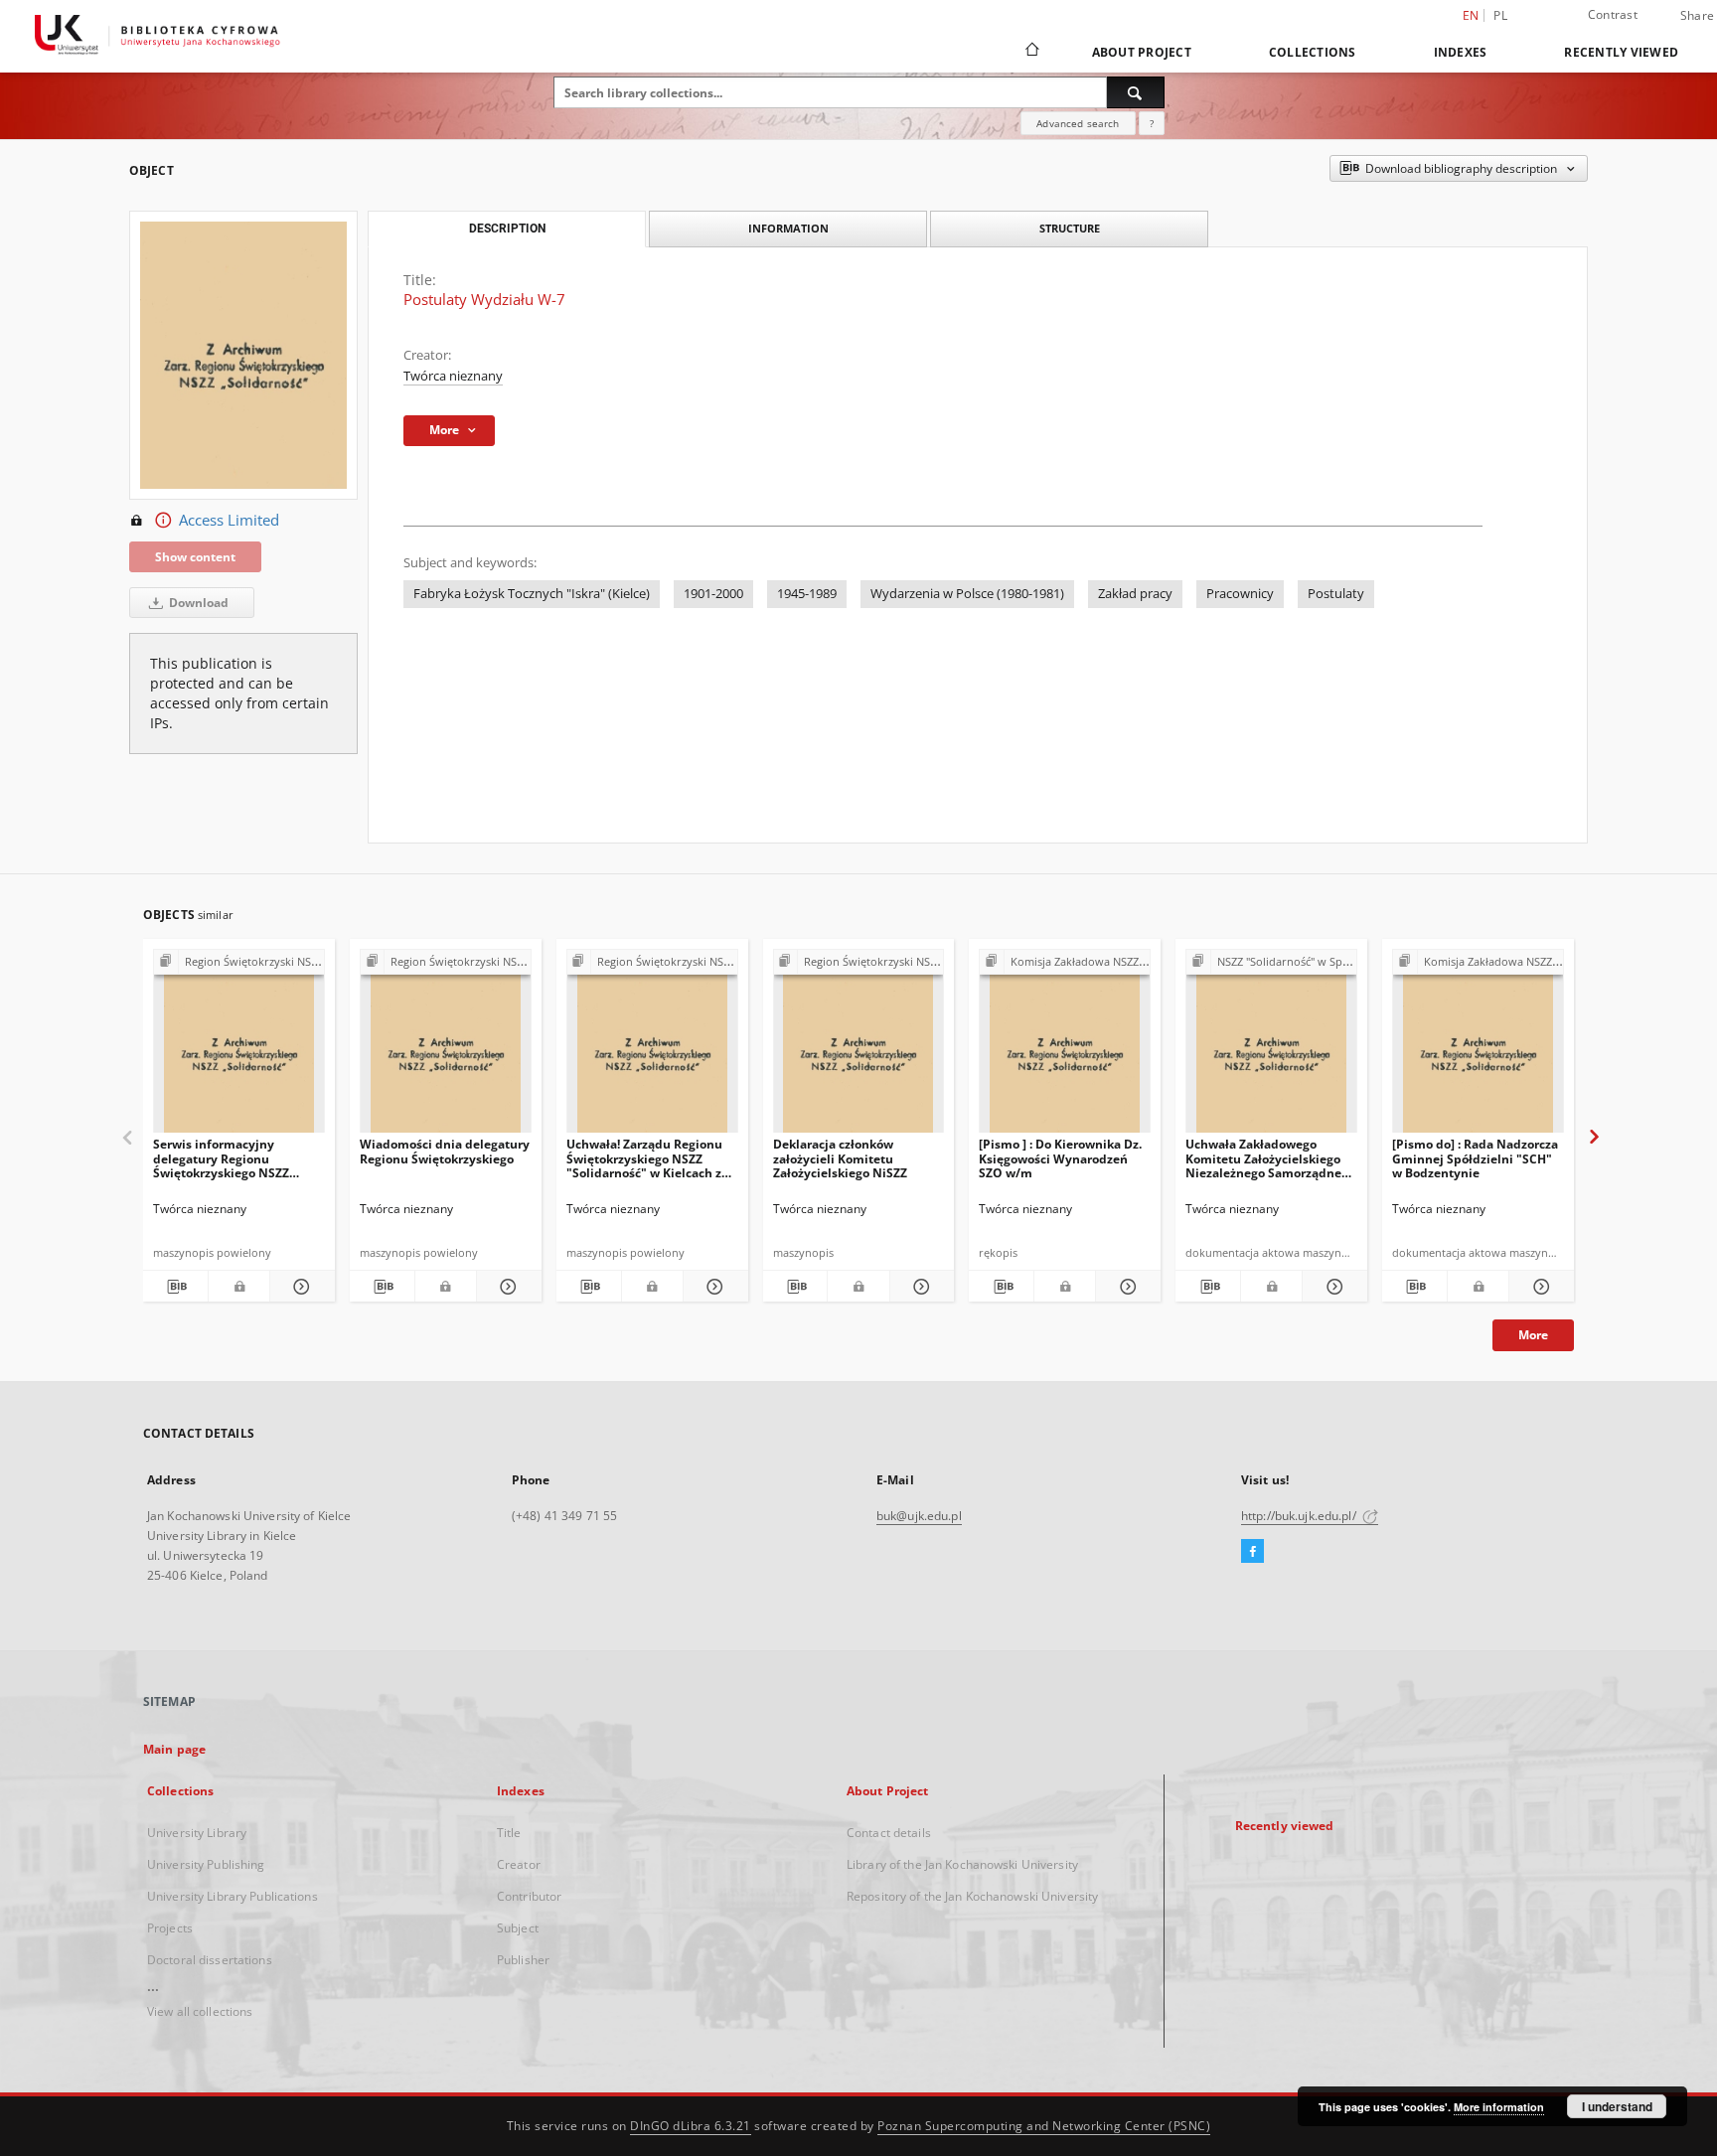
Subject (518, 1928)
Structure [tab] (1070, 228)
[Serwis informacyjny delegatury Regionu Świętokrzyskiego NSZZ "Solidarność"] (239, 1047)
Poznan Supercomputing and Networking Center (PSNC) (1044, 2126)
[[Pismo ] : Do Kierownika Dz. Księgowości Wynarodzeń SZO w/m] (1065, 1047)
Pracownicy (1240, 594)
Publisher (523, 1960)
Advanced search (1078, 123)
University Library (197, 1833)
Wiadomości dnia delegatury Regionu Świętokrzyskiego (445, 1151)
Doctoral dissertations (210, 1960)
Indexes (1461, 52)
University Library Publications (233, 1896)
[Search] (1136, 92)
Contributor (529, 1896)
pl (1500, 15)
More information (1499, 2107)
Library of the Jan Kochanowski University (962, 1864)
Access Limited (229, 520)
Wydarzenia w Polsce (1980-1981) (967, 594)
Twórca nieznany (453, 376)
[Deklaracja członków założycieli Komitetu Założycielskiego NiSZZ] (859, 1047)
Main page (174, 1749)
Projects (170, 1928)
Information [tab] (788, 228)
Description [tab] (507, 229)
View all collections (200, 2011)
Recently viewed (1621, 52)
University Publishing (206, 1864)
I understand (1617, 2106)
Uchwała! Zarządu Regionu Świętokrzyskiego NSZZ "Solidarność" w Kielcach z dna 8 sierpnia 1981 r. (644, 1158)
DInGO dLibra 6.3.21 (691, 2126)
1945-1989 (807, 594)
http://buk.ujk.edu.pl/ (1300, 1516)
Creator (519, 1864)
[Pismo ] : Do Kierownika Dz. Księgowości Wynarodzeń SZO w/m (1060, 1158)
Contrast (1613, 14)
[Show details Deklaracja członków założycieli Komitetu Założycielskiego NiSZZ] (920, 1287)
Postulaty (1336, 594)
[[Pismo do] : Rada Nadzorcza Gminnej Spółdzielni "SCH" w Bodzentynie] (1478, 1047)
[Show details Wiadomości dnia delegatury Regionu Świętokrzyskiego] (506, 1287)
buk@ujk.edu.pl (919, 1516)
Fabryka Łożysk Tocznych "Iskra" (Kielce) (532, 594)
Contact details (889, 1833)
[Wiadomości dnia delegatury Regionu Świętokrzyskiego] (446, 1047)
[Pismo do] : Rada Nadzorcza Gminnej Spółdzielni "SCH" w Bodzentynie (1475, 1158)
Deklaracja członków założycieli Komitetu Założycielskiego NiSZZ (840, 1158)
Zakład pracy (1135, 594)
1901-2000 (713, 594)
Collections (1313, 52)
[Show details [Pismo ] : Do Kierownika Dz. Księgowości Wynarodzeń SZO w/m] (1125, 1287)
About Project (1142, 52)
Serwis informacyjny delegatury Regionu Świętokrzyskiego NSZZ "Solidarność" (221, 1158)
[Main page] (1031, 52)
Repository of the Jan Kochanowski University (972, 1896)
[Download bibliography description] (175, 1287)
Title (509, 1833)
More (1533, 1335)
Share (1697, 16)
